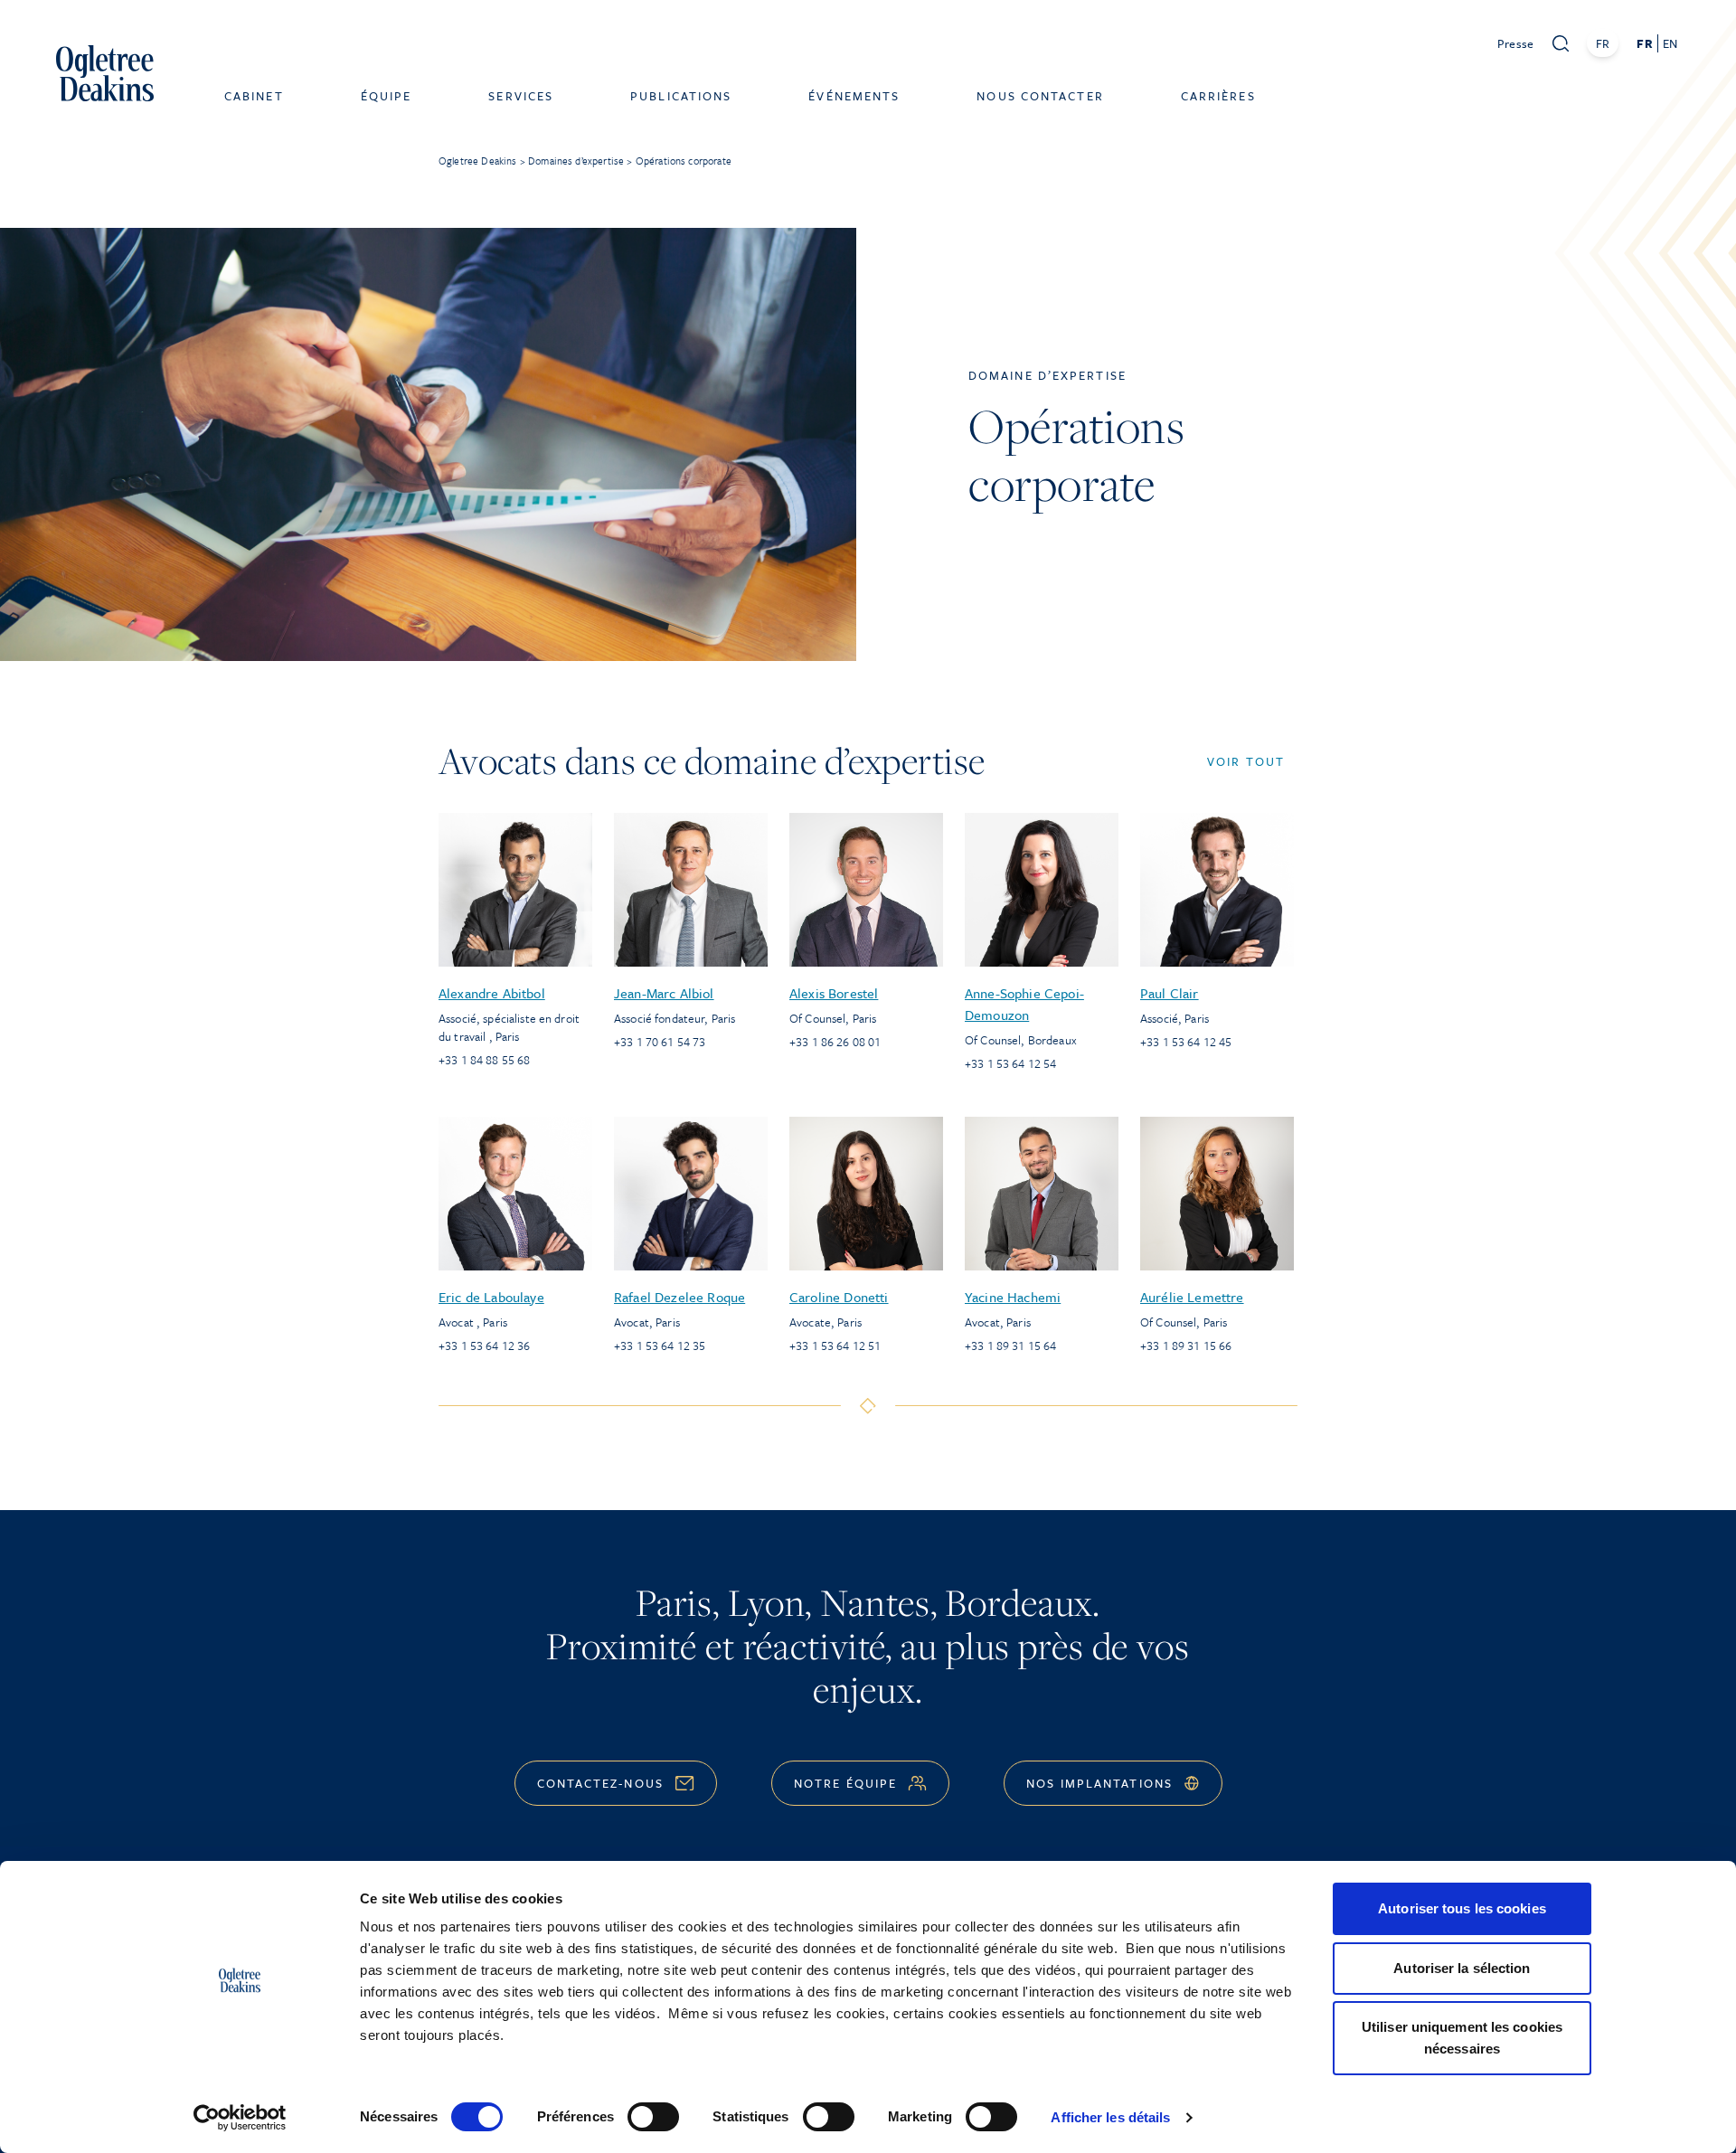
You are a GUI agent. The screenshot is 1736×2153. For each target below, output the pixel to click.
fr (1644, 43)
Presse (1516, 43)
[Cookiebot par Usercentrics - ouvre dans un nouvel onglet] (240, 2118)
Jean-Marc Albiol (664, 993)
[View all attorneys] (868, 1406)
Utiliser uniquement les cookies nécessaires (1462, 2038)
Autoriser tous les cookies (1462, 1908)
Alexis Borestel (834, 993)
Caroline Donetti (839, 1297)
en (1670, 43)
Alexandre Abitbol (492, 993)
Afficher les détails (1110, 2117)
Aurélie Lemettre (1192, 1297)
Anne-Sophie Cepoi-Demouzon (1024, 1004)
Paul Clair (1170, 993)
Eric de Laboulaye (491, 1297)
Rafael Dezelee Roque (679, 1297)
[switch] (653, 2117)
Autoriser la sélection (1462, 1968)
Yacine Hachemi (1013, 1297)
